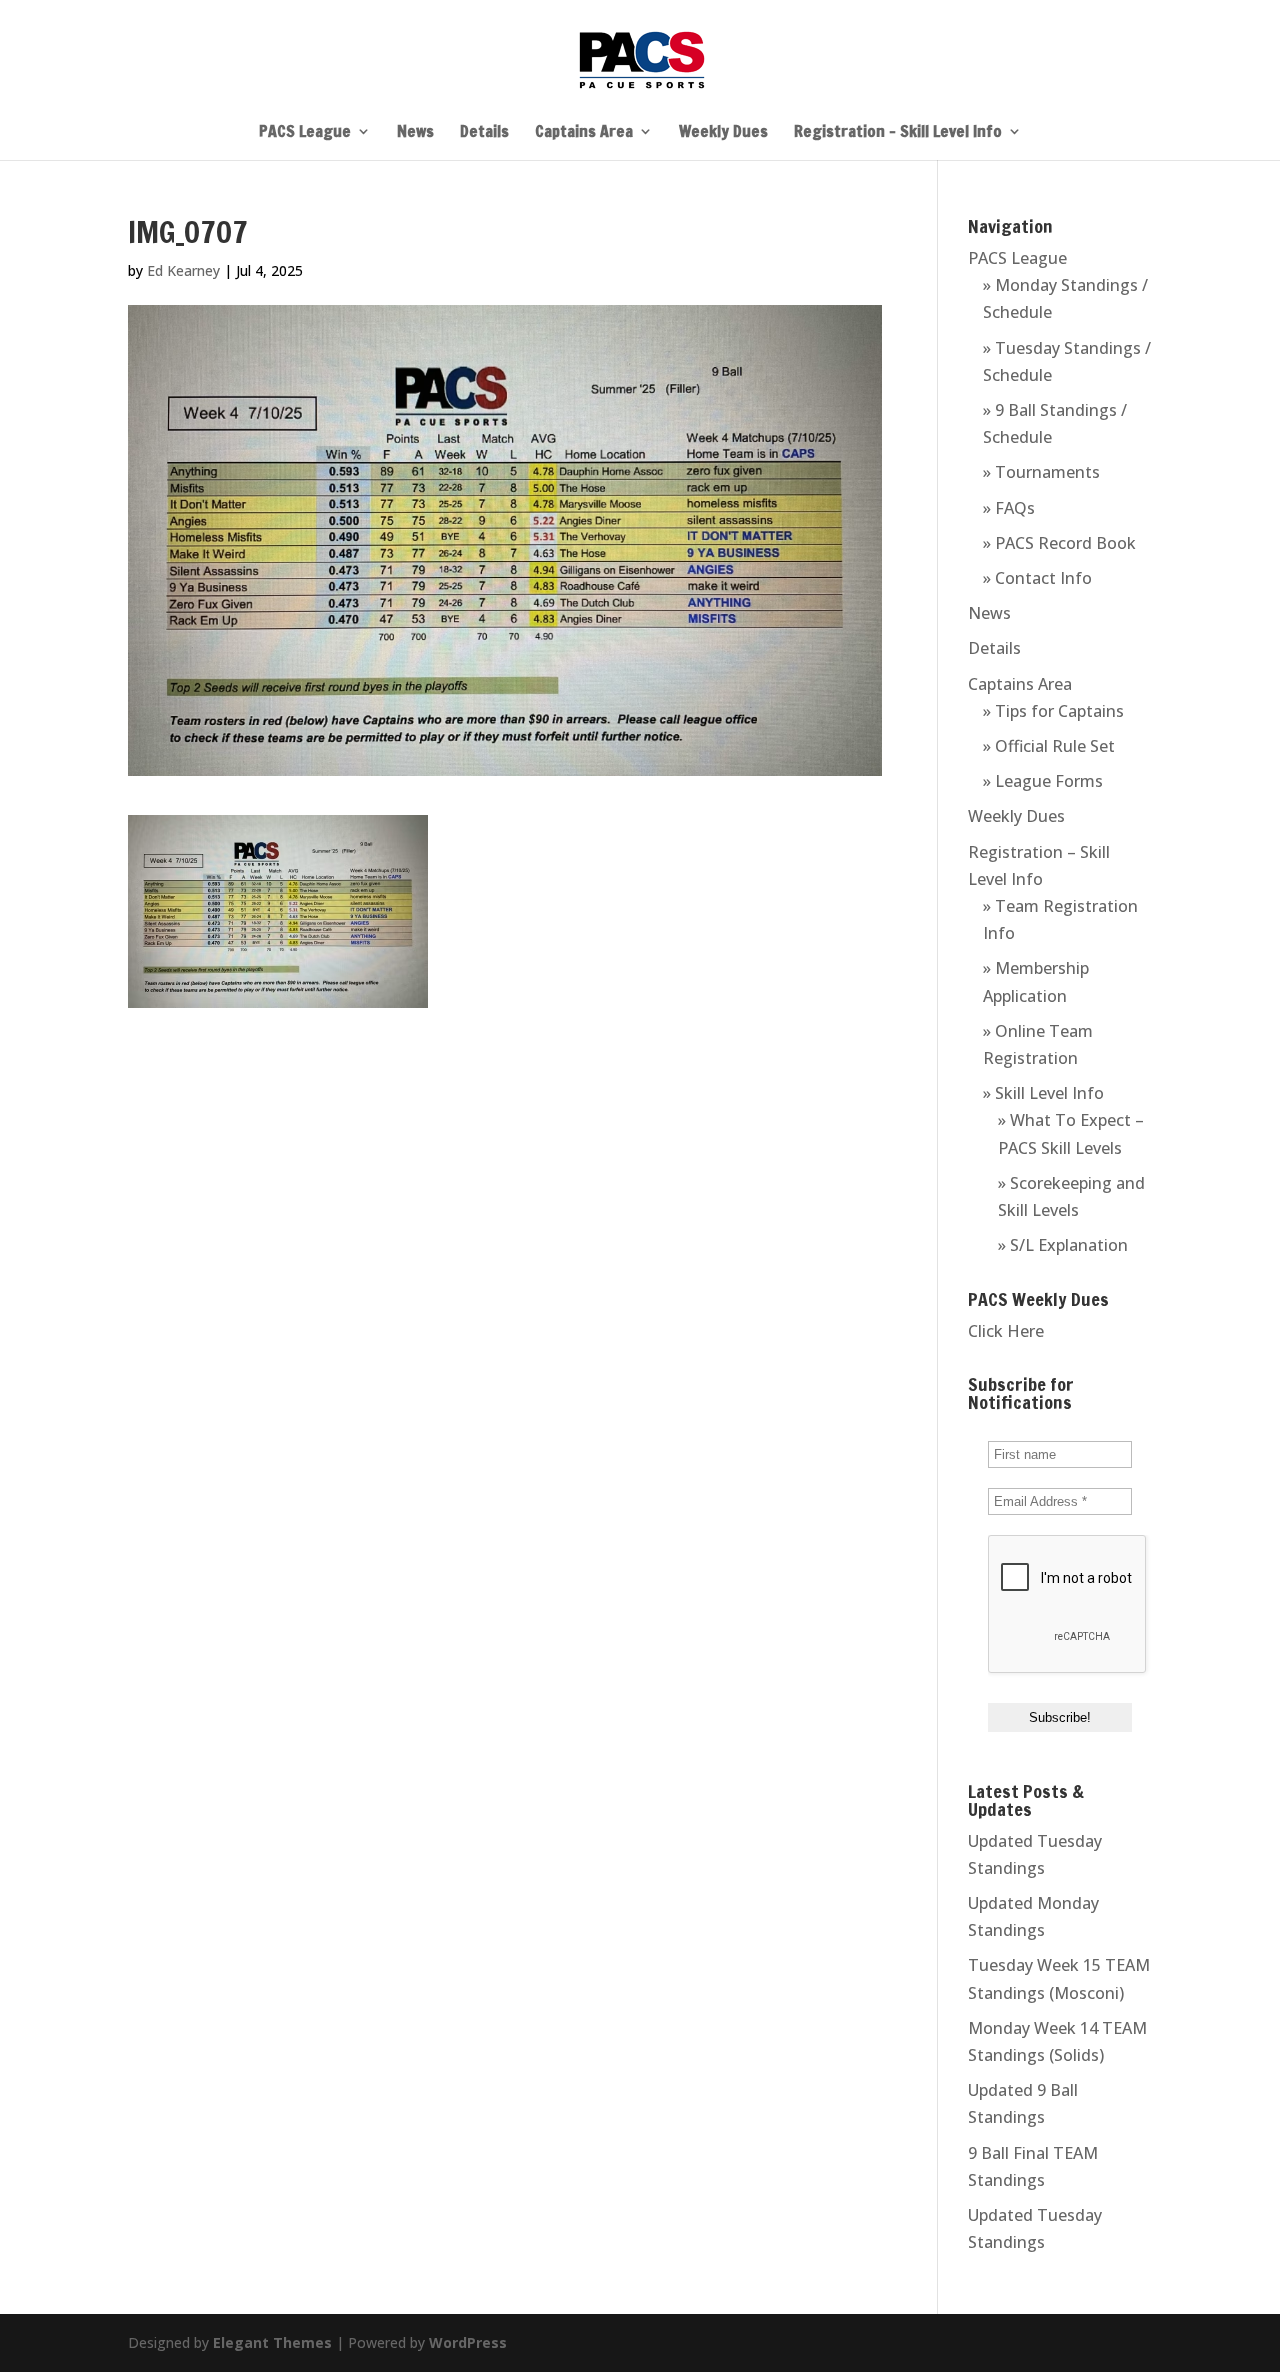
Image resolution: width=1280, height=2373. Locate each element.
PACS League (305, 133)
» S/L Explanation (1063, 1245)
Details (484, 133)
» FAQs (1009, 508)
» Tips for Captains (1053, 711)
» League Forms (1043, 781)
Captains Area (584, 133)
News (415, 133)
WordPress (468, 2342)
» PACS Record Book (1059, 543)
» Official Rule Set (1049, 746)
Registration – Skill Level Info (898, 133)
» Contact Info (1037, 578)
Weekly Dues (723, 133)
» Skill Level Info (1043, 1093)
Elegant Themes (272, 2342)
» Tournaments (1041, 472)
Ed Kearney (183, 270)
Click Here (1006, 1331)
